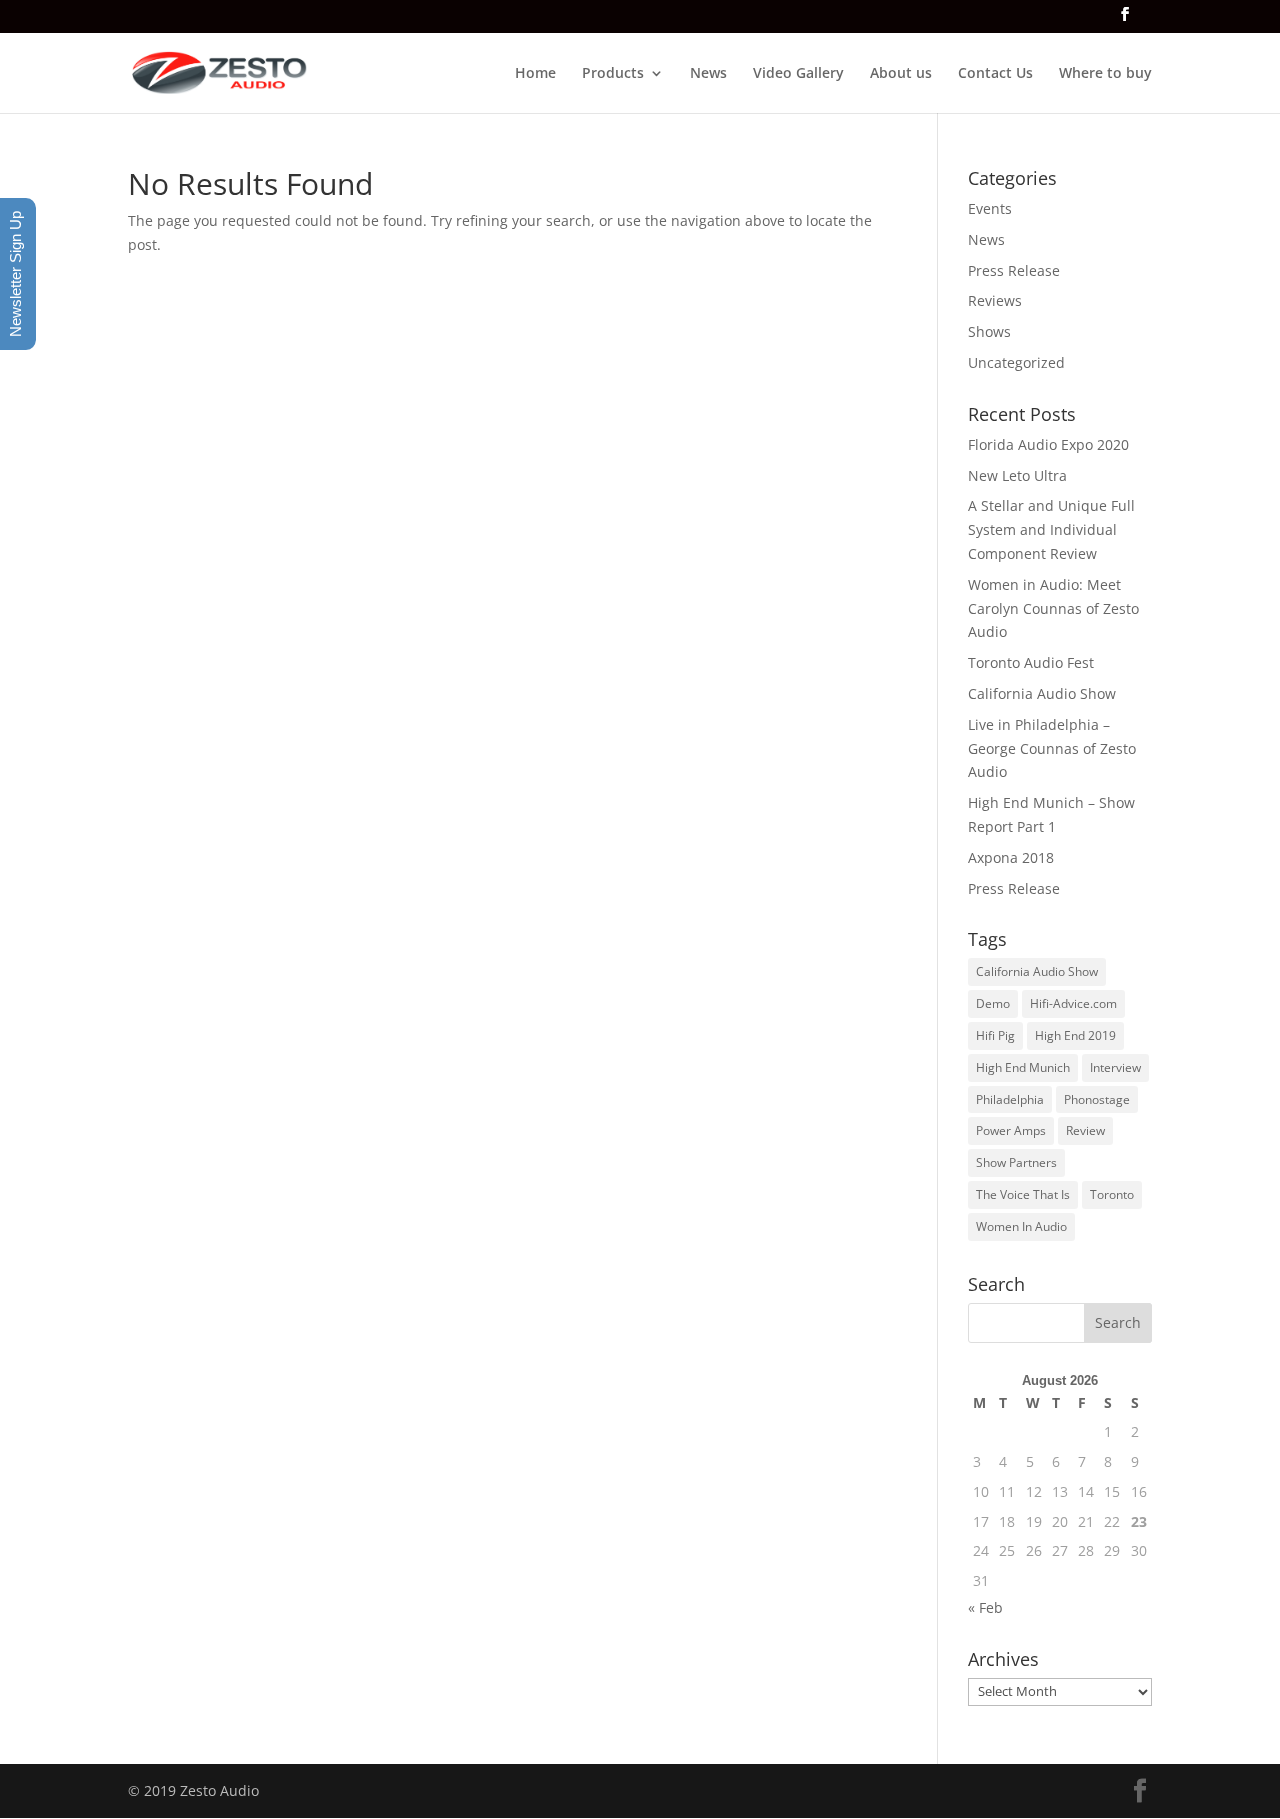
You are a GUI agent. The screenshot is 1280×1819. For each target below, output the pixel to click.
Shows (989, 331)
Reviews (995, 300)
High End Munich (1023, 1067)
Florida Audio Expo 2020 (1048, 444)
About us (901, 74)
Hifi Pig (995, 1035)
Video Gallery (798, 74)
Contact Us (995, 74)
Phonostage (1097, 1099)
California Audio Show (1042, 693)
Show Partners (1016, 1162)
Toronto (1112, 1194)
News (708, 74)
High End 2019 (1075, 1035)
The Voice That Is (1023, 1194)
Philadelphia (1010, 1099)
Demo (993, 1003)
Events (990, 208)
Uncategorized (1016, 362)
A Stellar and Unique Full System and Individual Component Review (1051, 529)
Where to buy (1105, 74)
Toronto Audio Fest (1031, 662)
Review (1085, 1130)
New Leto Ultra (1017, 475)
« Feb (985, 1607)
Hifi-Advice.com (1073, 1003)
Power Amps (1011, 1130)
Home (535, 74)
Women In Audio (1021, 1226)
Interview (1115, 1067)
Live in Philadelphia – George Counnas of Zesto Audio (1052, 748)
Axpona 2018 (1011, 857)
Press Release (1014, 270)
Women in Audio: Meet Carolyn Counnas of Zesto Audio (1053, 608)
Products (613, 74)
